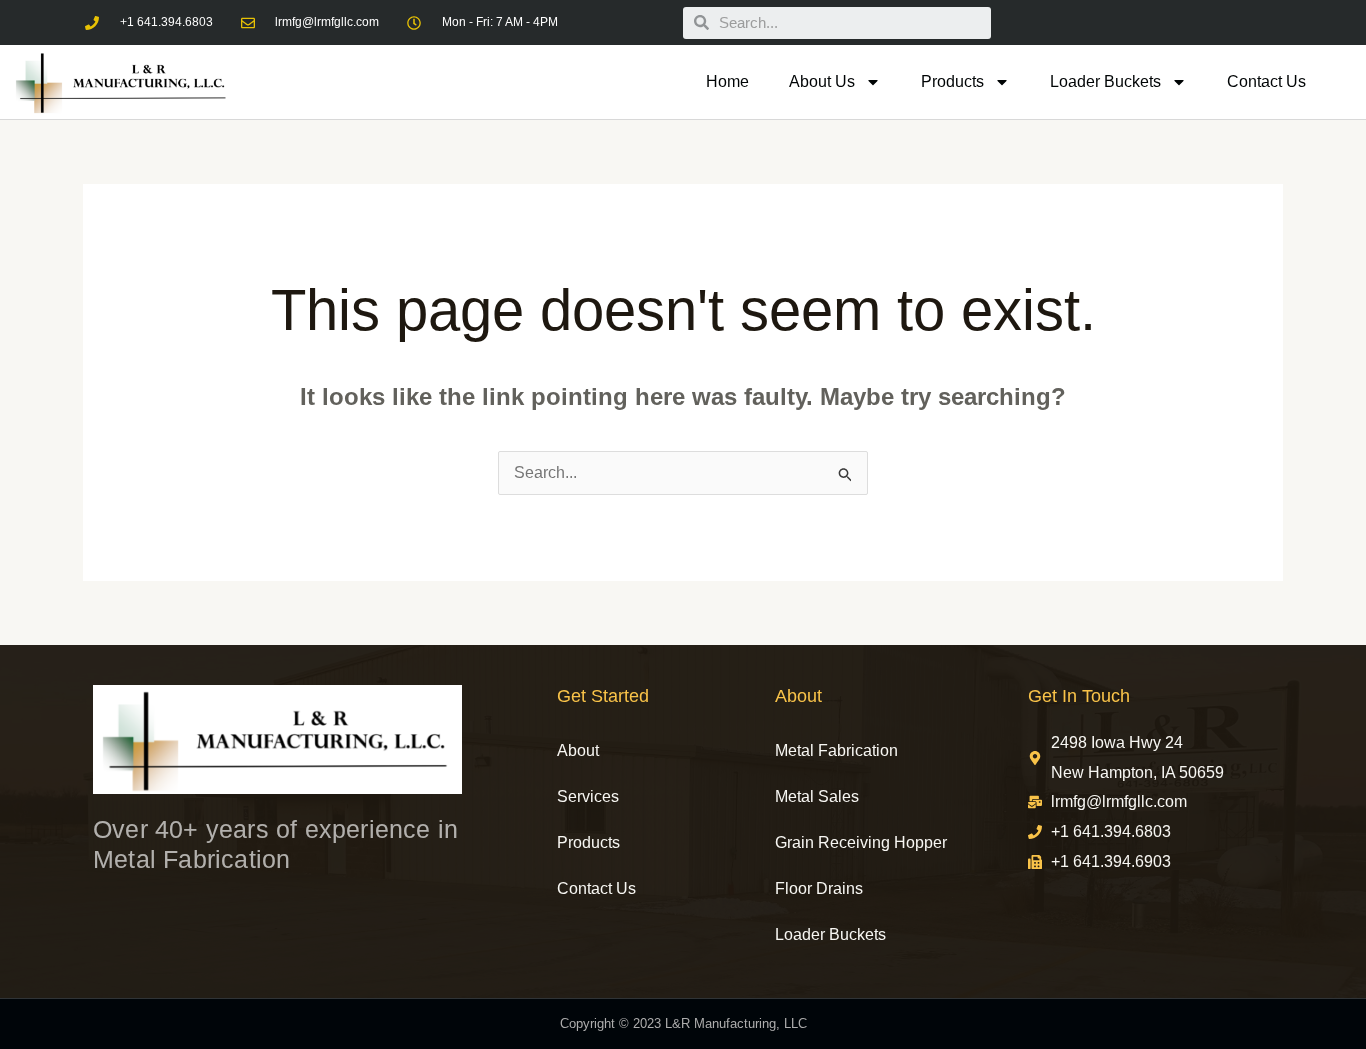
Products (952, 81)
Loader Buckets (1105, 81)
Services (588, 796)
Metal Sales (817, 796)
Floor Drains (819, 888)
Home (727, 81)
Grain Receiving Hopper (861, 842)
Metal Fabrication (836, 750)
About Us (822, 81)
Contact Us (1266, 81)
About (578, 750)
